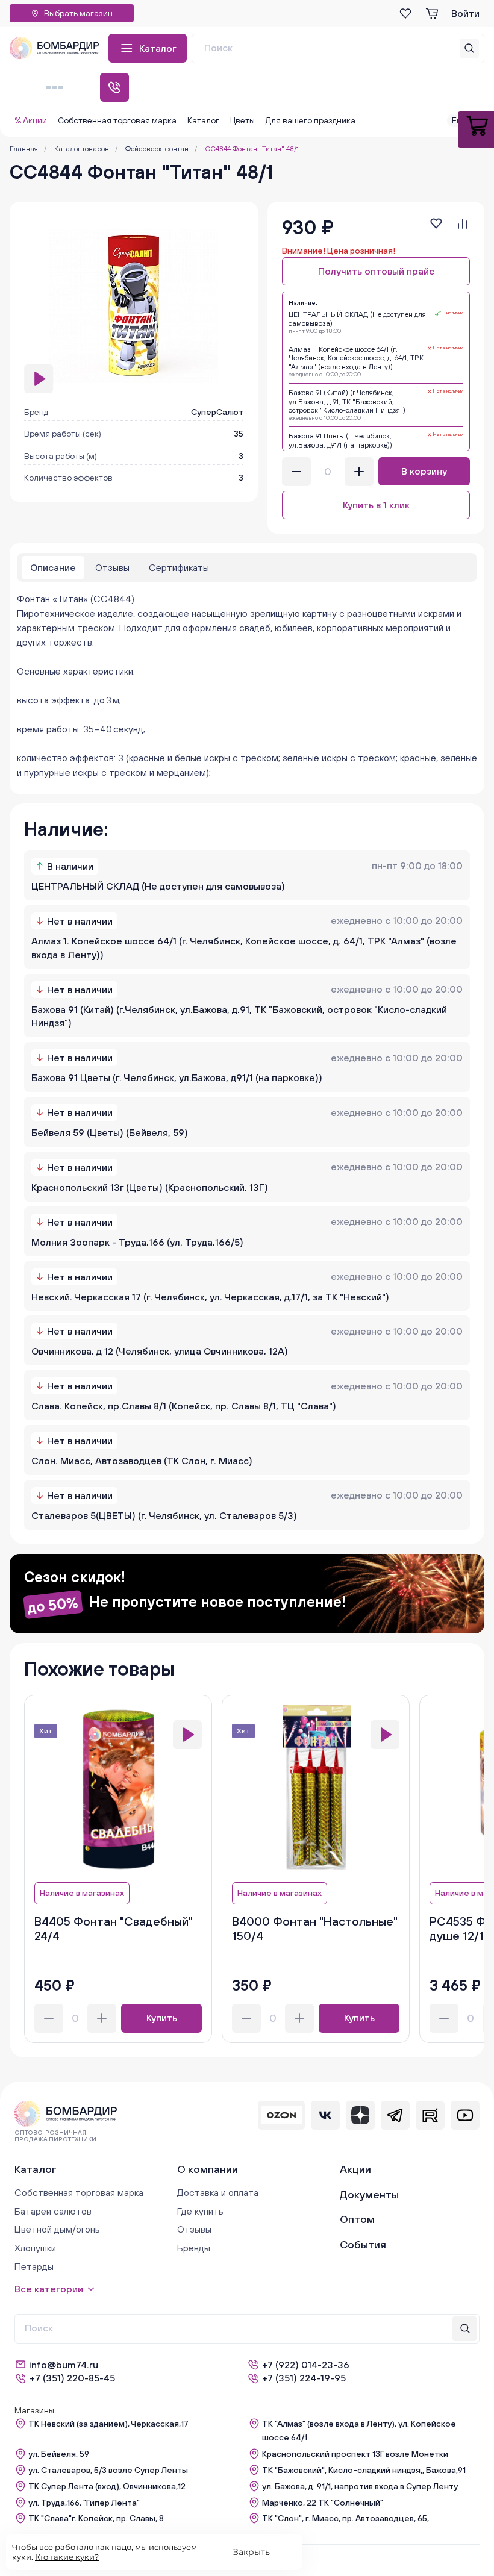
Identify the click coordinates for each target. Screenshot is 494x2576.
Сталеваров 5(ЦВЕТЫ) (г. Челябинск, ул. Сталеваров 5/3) (164, 1515)
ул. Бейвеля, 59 (59, 2454)
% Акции (31, 120)
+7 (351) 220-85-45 (72, 2378)
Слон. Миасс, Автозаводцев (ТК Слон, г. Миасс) (142, 1461)
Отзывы (194, 2229)
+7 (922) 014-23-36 (306, 2365)
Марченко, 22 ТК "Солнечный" (323, 2503)
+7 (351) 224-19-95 (304, 2378)
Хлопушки (35, 2248)
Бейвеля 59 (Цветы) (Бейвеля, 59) (110, 1132)
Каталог (158, 48)
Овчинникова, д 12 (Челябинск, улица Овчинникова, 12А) (160, 1351)
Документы (369, 2194)
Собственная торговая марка (117, 120)
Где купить (200, 2211)
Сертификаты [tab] (179, 567)
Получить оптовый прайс (376, 271)
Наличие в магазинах (82, 1893)
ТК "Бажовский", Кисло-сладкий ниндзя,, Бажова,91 (364, 2470)
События (363, 2244)
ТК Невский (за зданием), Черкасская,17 (108, 2424)
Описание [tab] (53, 567)
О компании (208, 2169)
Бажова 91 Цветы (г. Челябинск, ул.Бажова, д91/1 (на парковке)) (177, 1077)
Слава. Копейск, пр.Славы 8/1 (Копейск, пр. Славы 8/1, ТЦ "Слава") (184, 1406)
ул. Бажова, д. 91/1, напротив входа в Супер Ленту (360, 2486)
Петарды (34, 2266)
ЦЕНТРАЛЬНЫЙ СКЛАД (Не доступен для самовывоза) (158, 886)
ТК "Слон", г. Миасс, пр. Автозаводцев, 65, (345, 2518)
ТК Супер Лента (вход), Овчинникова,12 (107, 2486)
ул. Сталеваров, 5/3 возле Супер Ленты (108, 2470)
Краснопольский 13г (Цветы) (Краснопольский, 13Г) (150, 1187)
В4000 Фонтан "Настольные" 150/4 (315, 1928)
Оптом (357, 2219)
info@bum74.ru (64, 2365)
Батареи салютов (53, 2211)
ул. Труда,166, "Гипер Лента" (84, 2503)
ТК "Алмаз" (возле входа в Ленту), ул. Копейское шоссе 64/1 (359, 2431)
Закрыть (252, 2552)
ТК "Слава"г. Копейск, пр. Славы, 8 (96, 2518)
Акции (355, 2169)
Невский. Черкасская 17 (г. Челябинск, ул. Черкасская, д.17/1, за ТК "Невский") (210, 1297)
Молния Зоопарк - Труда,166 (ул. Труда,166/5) (137, 1242)
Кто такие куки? (67, 2557)
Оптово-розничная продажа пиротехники (55, 2136)
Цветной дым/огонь (57, 2229)
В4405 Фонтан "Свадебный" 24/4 (114, 1928)
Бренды (194, 2248)
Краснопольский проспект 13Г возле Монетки (355, 2454)
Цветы (242, 120)
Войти (465, 13)
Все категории (49, 2289)
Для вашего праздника (311, 120)
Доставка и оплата (218, 2192)
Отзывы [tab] (112, 567)
